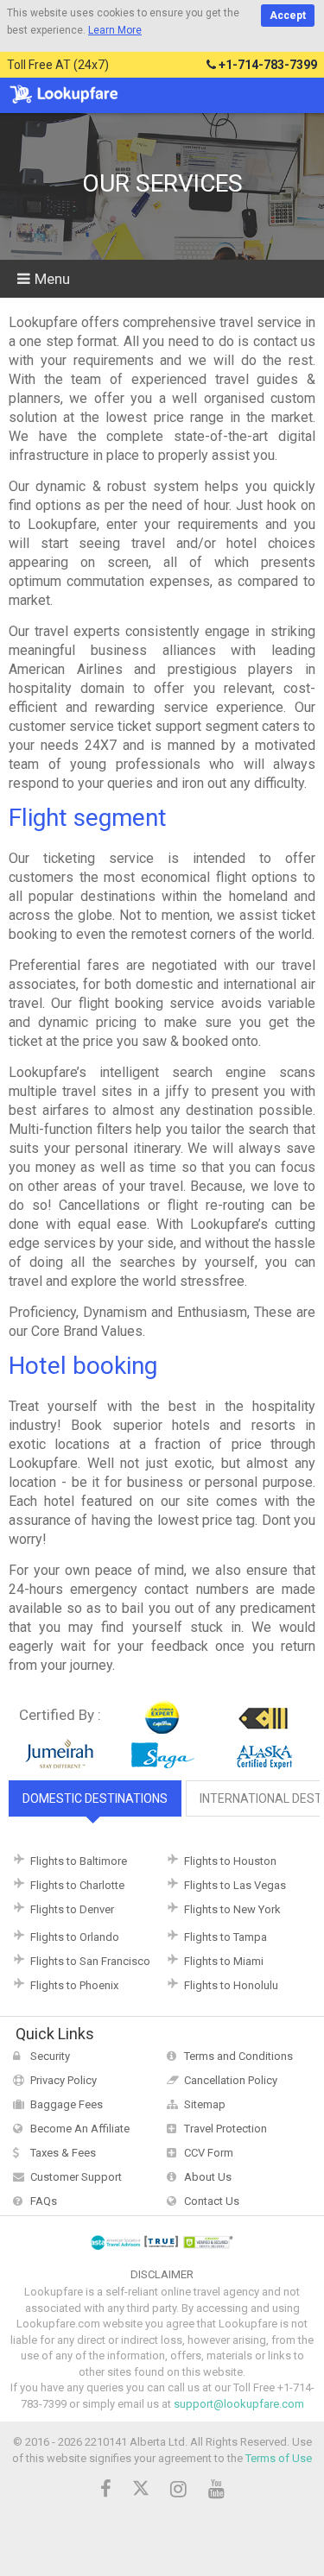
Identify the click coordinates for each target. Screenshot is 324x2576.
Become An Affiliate (80, 2129)
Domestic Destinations (95, 1798)
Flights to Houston (230, 1861)
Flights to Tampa (226, 1937)
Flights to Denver (72, 1909)
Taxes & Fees (63, 2153)
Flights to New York (232, 1909)
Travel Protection (226, 2129)
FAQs (44, 2201)
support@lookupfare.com (239, 2404)
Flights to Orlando (75, 1937)
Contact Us (212, 2201)
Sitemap (205, 2104)
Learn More (115, 30)
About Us (208, 2177)
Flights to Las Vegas (235, 1885)
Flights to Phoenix (74, 1985)
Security (50, 2056)
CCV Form (209, 2153)
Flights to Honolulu (231, 1985)
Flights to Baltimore (79, 1861)
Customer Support (76, 2177)
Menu (52, 279)
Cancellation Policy (231, 2080)
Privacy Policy (64, 2080)
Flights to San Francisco (90, 1961)
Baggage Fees (67, 2104)
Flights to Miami (224, 1961)
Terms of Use (279, 2458)
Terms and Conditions (238, 2056)
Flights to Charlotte (77, 1885)
